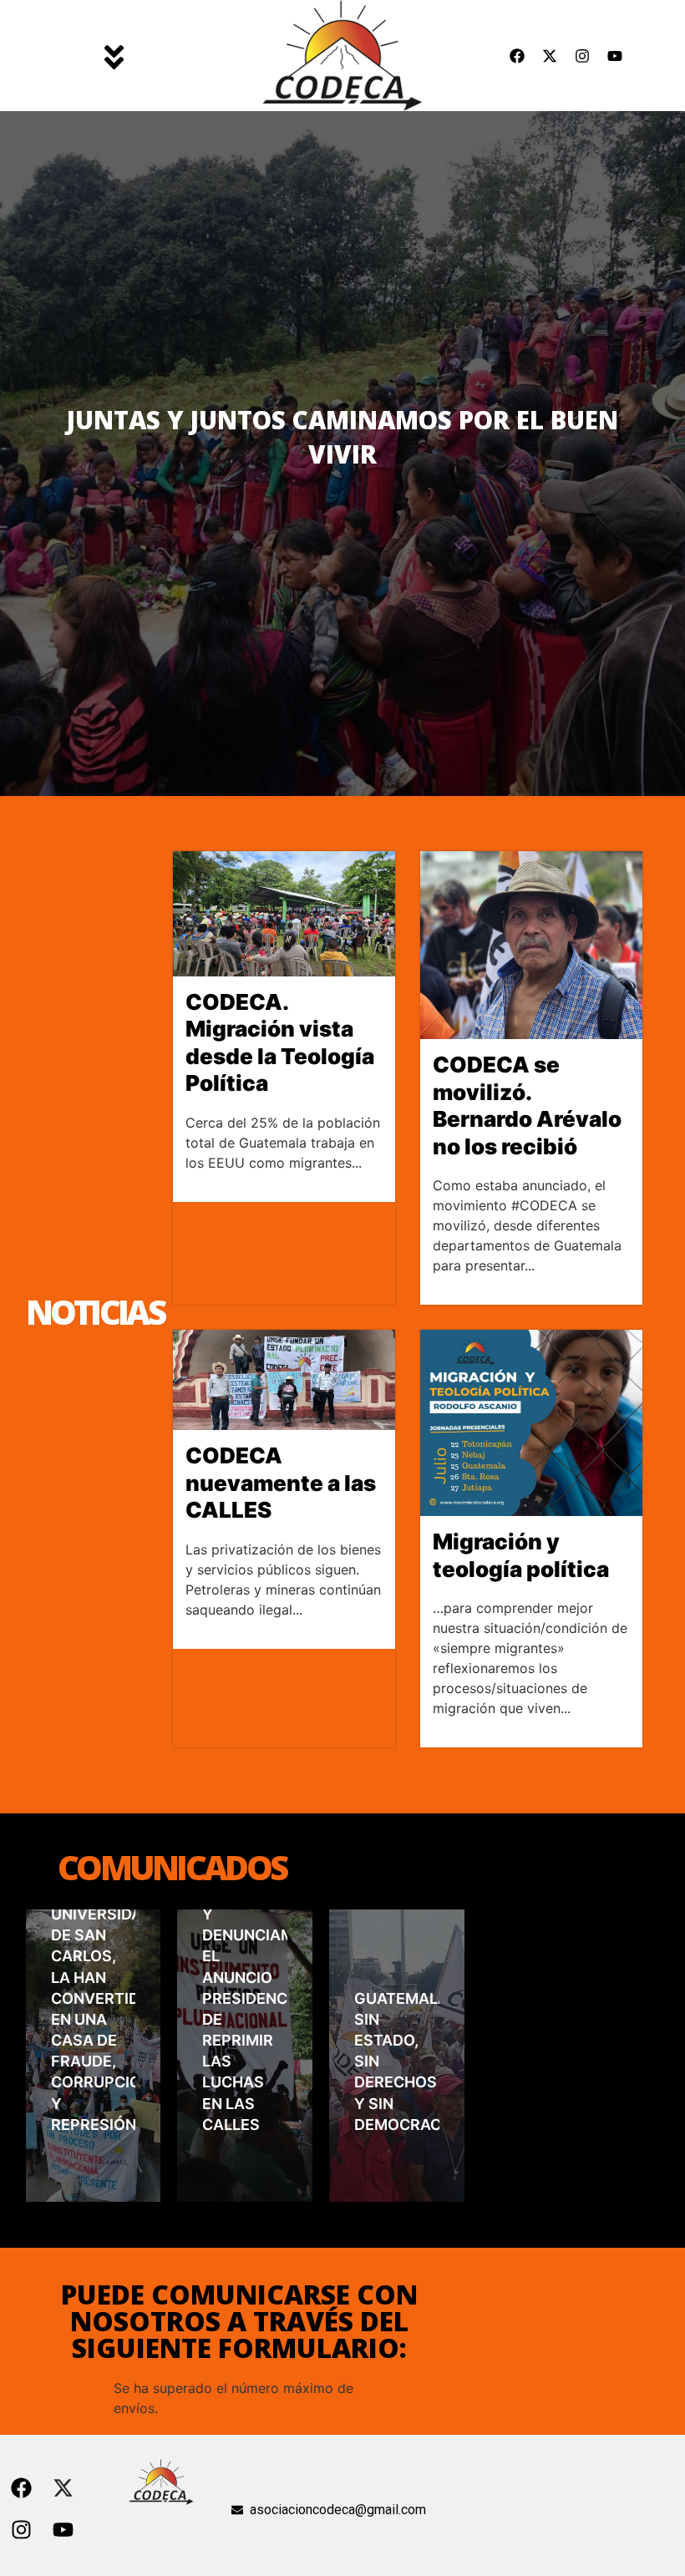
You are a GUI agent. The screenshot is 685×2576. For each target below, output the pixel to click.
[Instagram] (582, 56)
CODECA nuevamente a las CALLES (281, 1483)
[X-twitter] (550, 56)
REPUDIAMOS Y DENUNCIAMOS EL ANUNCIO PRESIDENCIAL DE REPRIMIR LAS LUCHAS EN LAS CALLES (245, 2009)
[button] (114, 55)
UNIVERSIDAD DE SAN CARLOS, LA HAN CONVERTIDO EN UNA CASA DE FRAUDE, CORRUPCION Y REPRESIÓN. (94, 2019)
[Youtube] (615, 56)
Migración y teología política (521, 1555)
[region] (342, 454)
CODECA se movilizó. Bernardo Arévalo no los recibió (527, 1105)
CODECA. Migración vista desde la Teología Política (280, 1043)
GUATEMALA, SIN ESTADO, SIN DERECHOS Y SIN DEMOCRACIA (397, 2061)
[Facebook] (517, 56)
